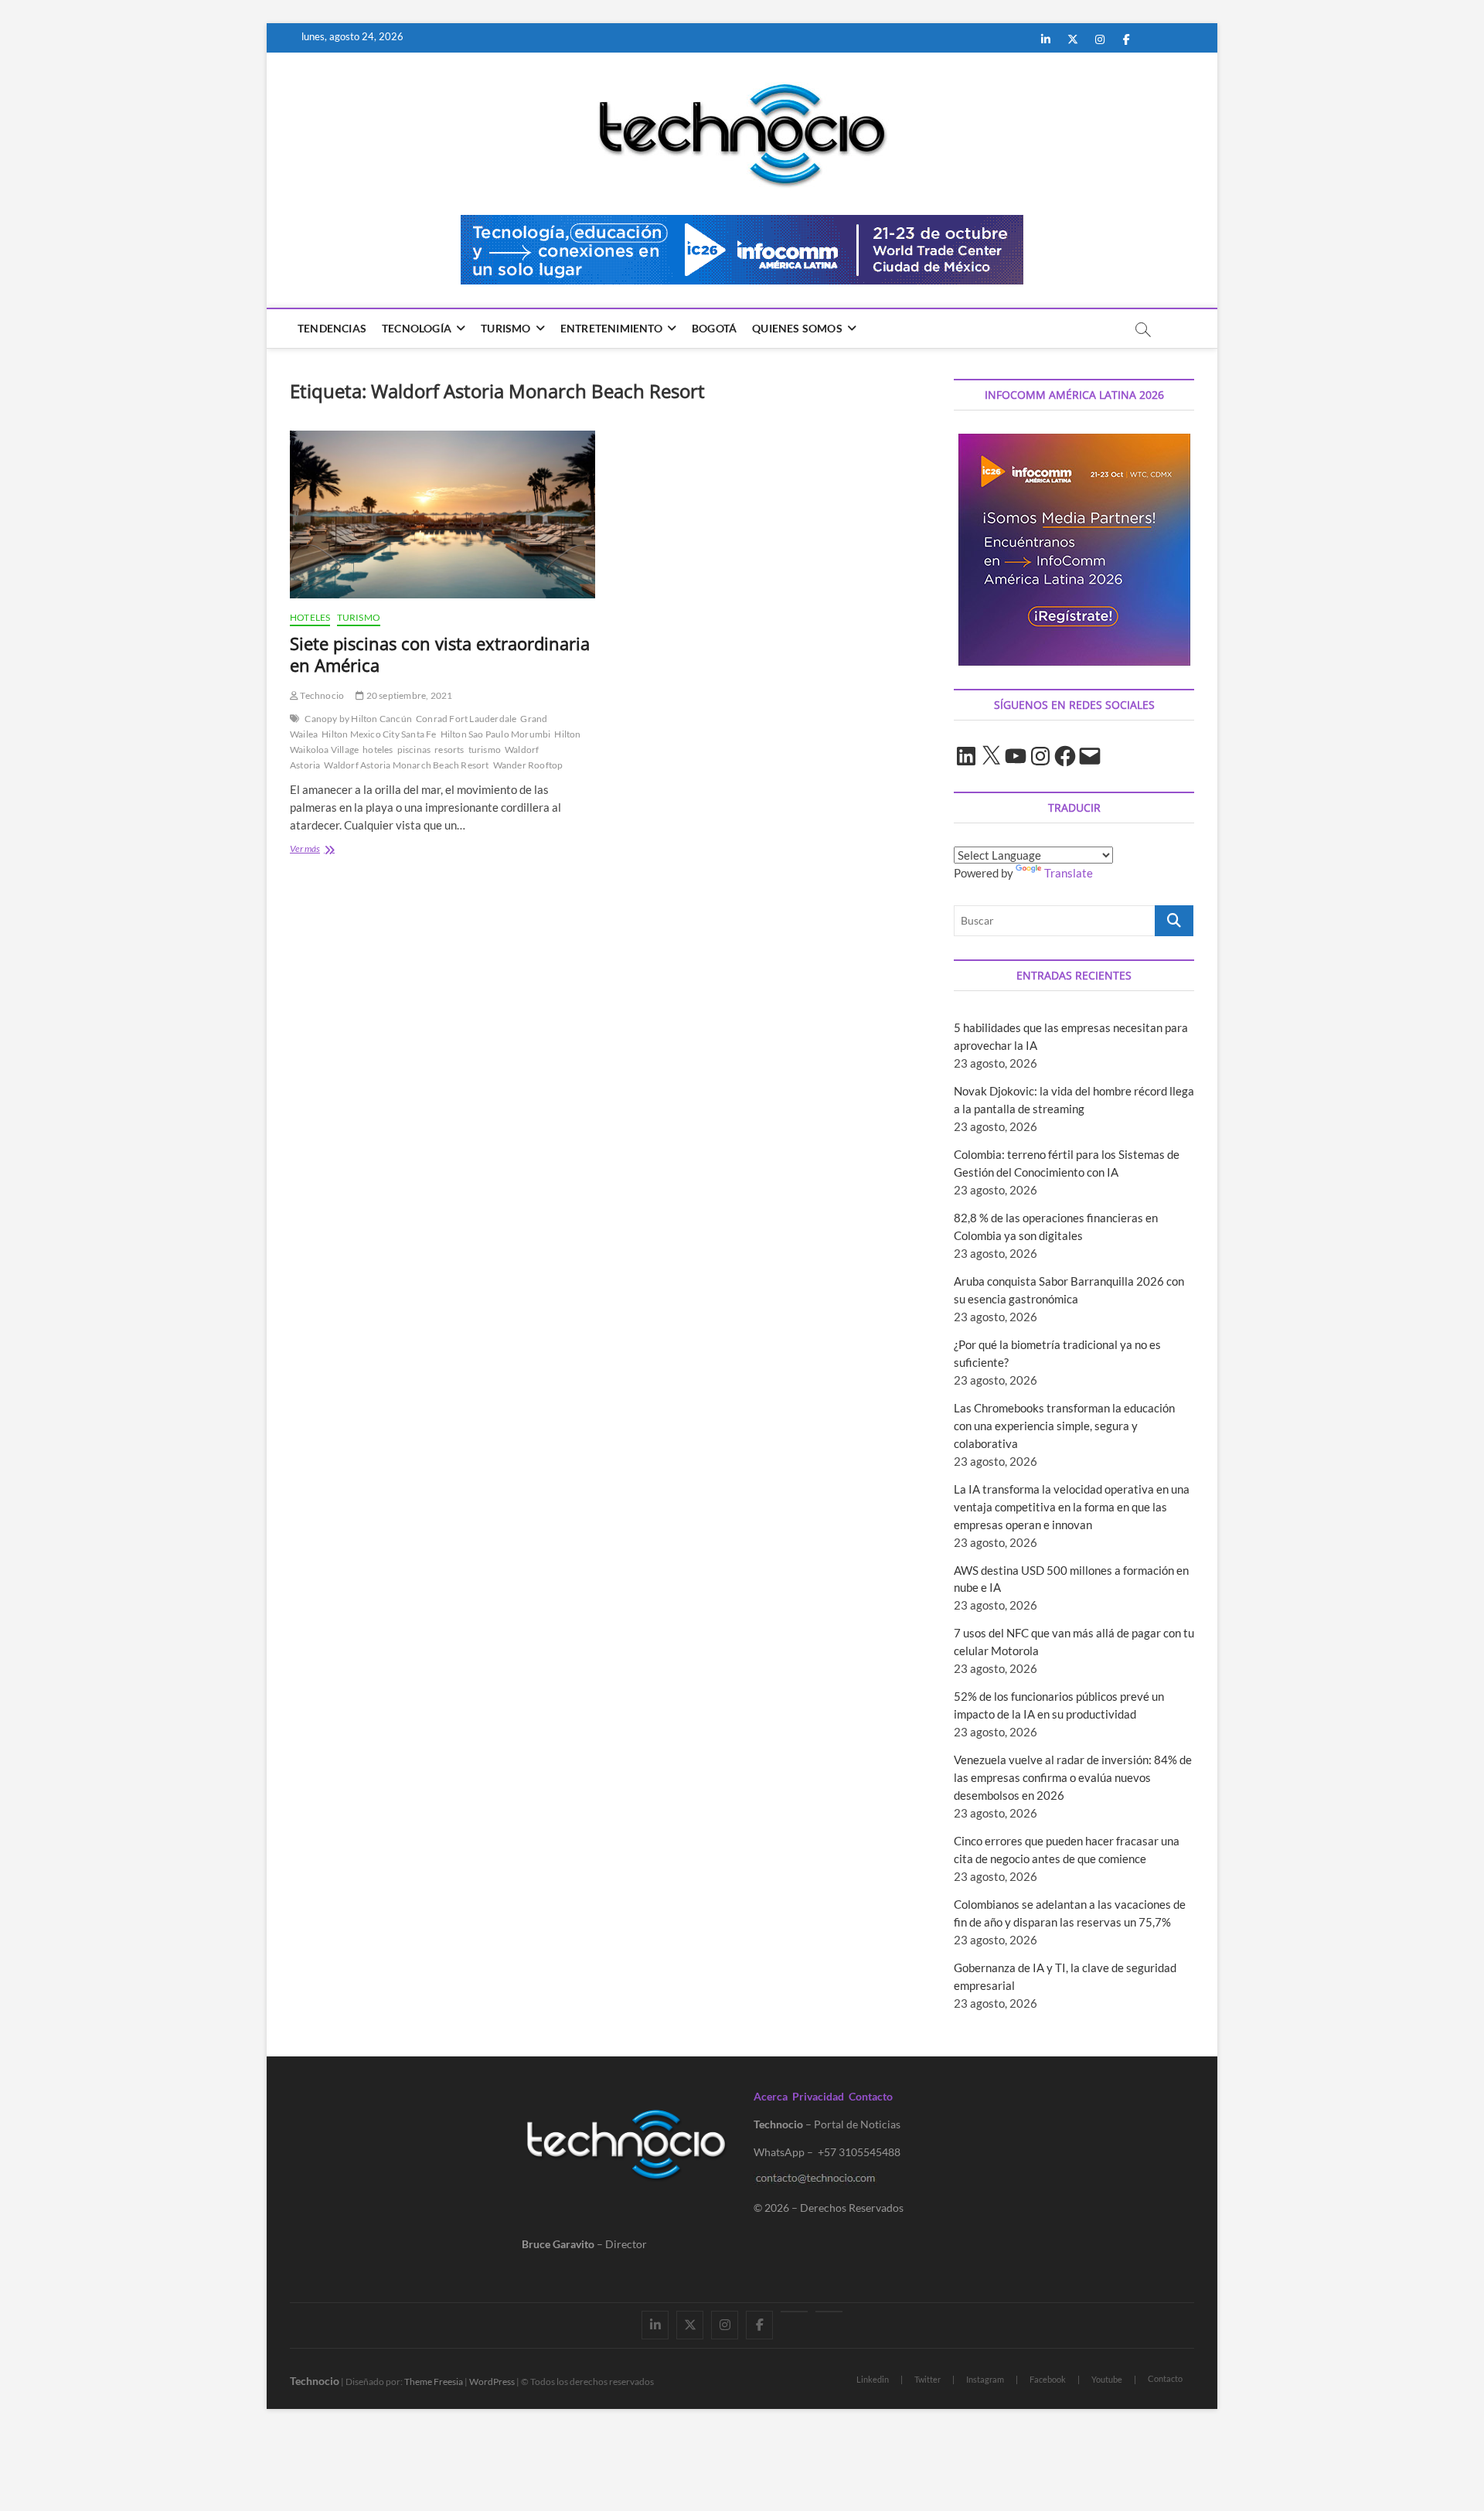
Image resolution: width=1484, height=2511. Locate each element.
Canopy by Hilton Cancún (358, 719)
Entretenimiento (611, 328)
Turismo (505, 328)
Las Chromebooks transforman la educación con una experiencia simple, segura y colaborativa (1064, 1426)
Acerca (771, 2096)
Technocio (321, 695)
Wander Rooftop (528, 765)
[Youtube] (794, 2312)
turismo (485, 750)
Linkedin (873, 2379)
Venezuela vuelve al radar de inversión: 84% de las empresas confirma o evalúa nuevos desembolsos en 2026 (1073, 1777)
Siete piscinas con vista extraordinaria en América (440, 654)
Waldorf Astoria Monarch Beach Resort (406, 765)
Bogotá (714, 328)
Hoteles (310, 617)
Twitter (927, 2379)
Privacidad (818, 2096)
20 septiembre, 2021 (408, 695)
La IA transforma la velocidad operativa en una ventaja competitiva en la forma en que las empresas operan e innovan (1072, 1507)
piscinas (414, 750)
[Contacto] (829, 2312)
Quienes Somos (797, 328)
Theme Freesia (434, 2382)
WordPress (492, 2382)
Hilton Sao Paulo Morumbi (496, 734)
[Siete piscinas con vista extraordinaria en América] (442, 514)
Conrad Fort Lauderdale (466, 719)
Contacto (871, 2096)
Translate (1069, 873)
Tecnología (417, 328)
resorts (449, 750)
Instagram (985, 2379)
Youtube (1107, 2379)
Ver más (332, 850)
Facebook (1048, 2379)
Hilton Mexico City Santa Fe (379, 734)
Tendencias (332, 328)
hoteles (378, 750)
